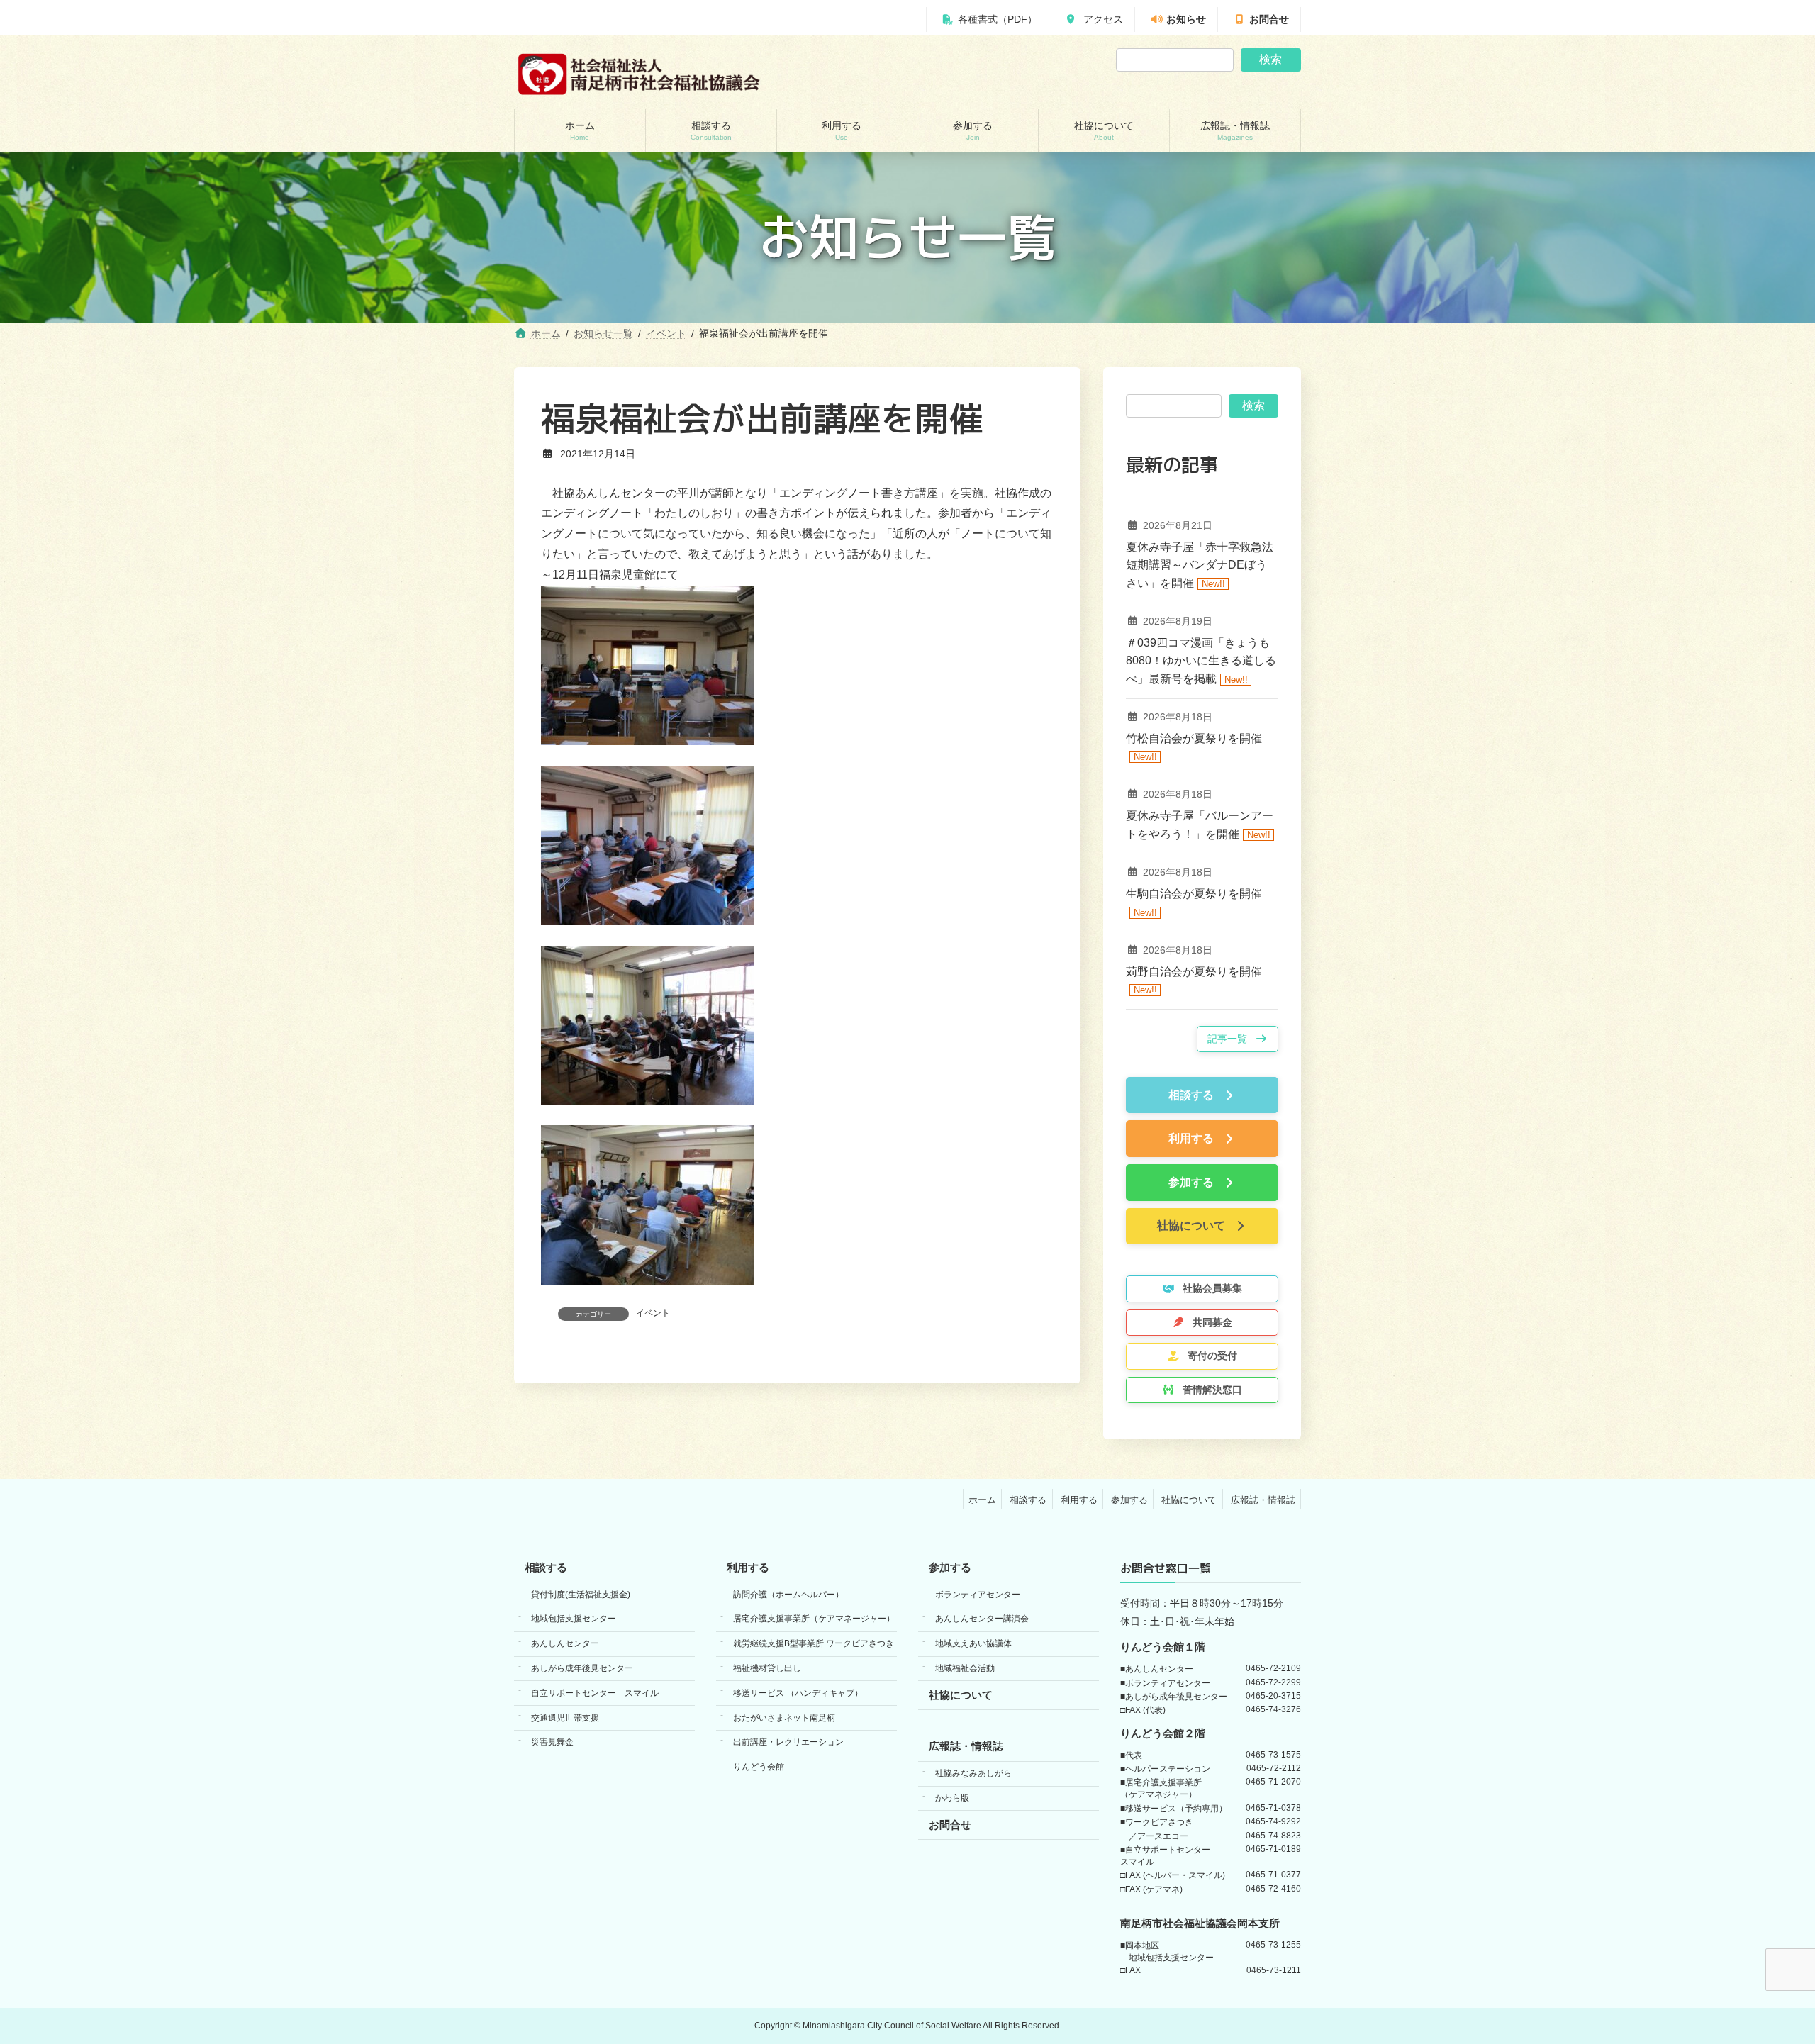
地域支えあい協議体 (973, 1643)
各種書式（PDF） (998, 19)
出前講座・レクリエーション (788, 1742)
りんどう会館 (759, 1767)
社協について (1189, 1499)
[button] (1238, 1039)
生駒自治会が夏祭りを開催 (1194, 894)
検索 (1270, 59)
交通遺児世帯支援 (565, 1717)
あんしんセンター (565, 1643)
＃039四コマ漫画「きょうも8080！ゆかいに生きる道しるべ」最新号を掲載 (1201, 661)
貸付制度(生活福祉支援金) (581, 1594)
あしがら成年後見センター (582, 1668)
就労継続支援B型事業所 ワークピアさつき (814, 1643)
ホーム (982, 1499)
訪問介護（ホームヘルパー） (788, 1594)
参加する (1129, 1499)
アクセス (1102, 19)
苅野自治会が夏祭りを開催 (1194, 972)
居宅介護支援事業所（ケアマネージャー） (814, 1619)
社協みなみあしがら (973, 1773)
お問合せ (1269, 19)
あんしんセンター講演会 (982, 1619)
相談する (1028, 1499)
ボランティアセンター (978, 1594)
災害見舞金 (552, 1742)
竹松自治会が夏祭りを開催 (1194, 738)
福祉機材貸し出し (767, 1668)
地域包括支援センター (574, 1619)
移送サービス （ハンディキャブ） (798, 1693)
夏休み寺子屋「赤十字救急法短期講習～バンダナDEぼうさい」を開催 (1200, 565)
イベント (653, 1313)
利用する (1079, 1499)
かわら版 (952, 1798)
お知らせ (1186, 19)
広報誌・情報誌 (1263, 1499)
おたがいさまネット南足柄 (784, 1717)
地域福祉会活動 (965, 1668)
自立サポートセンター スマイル (595, 1693)
